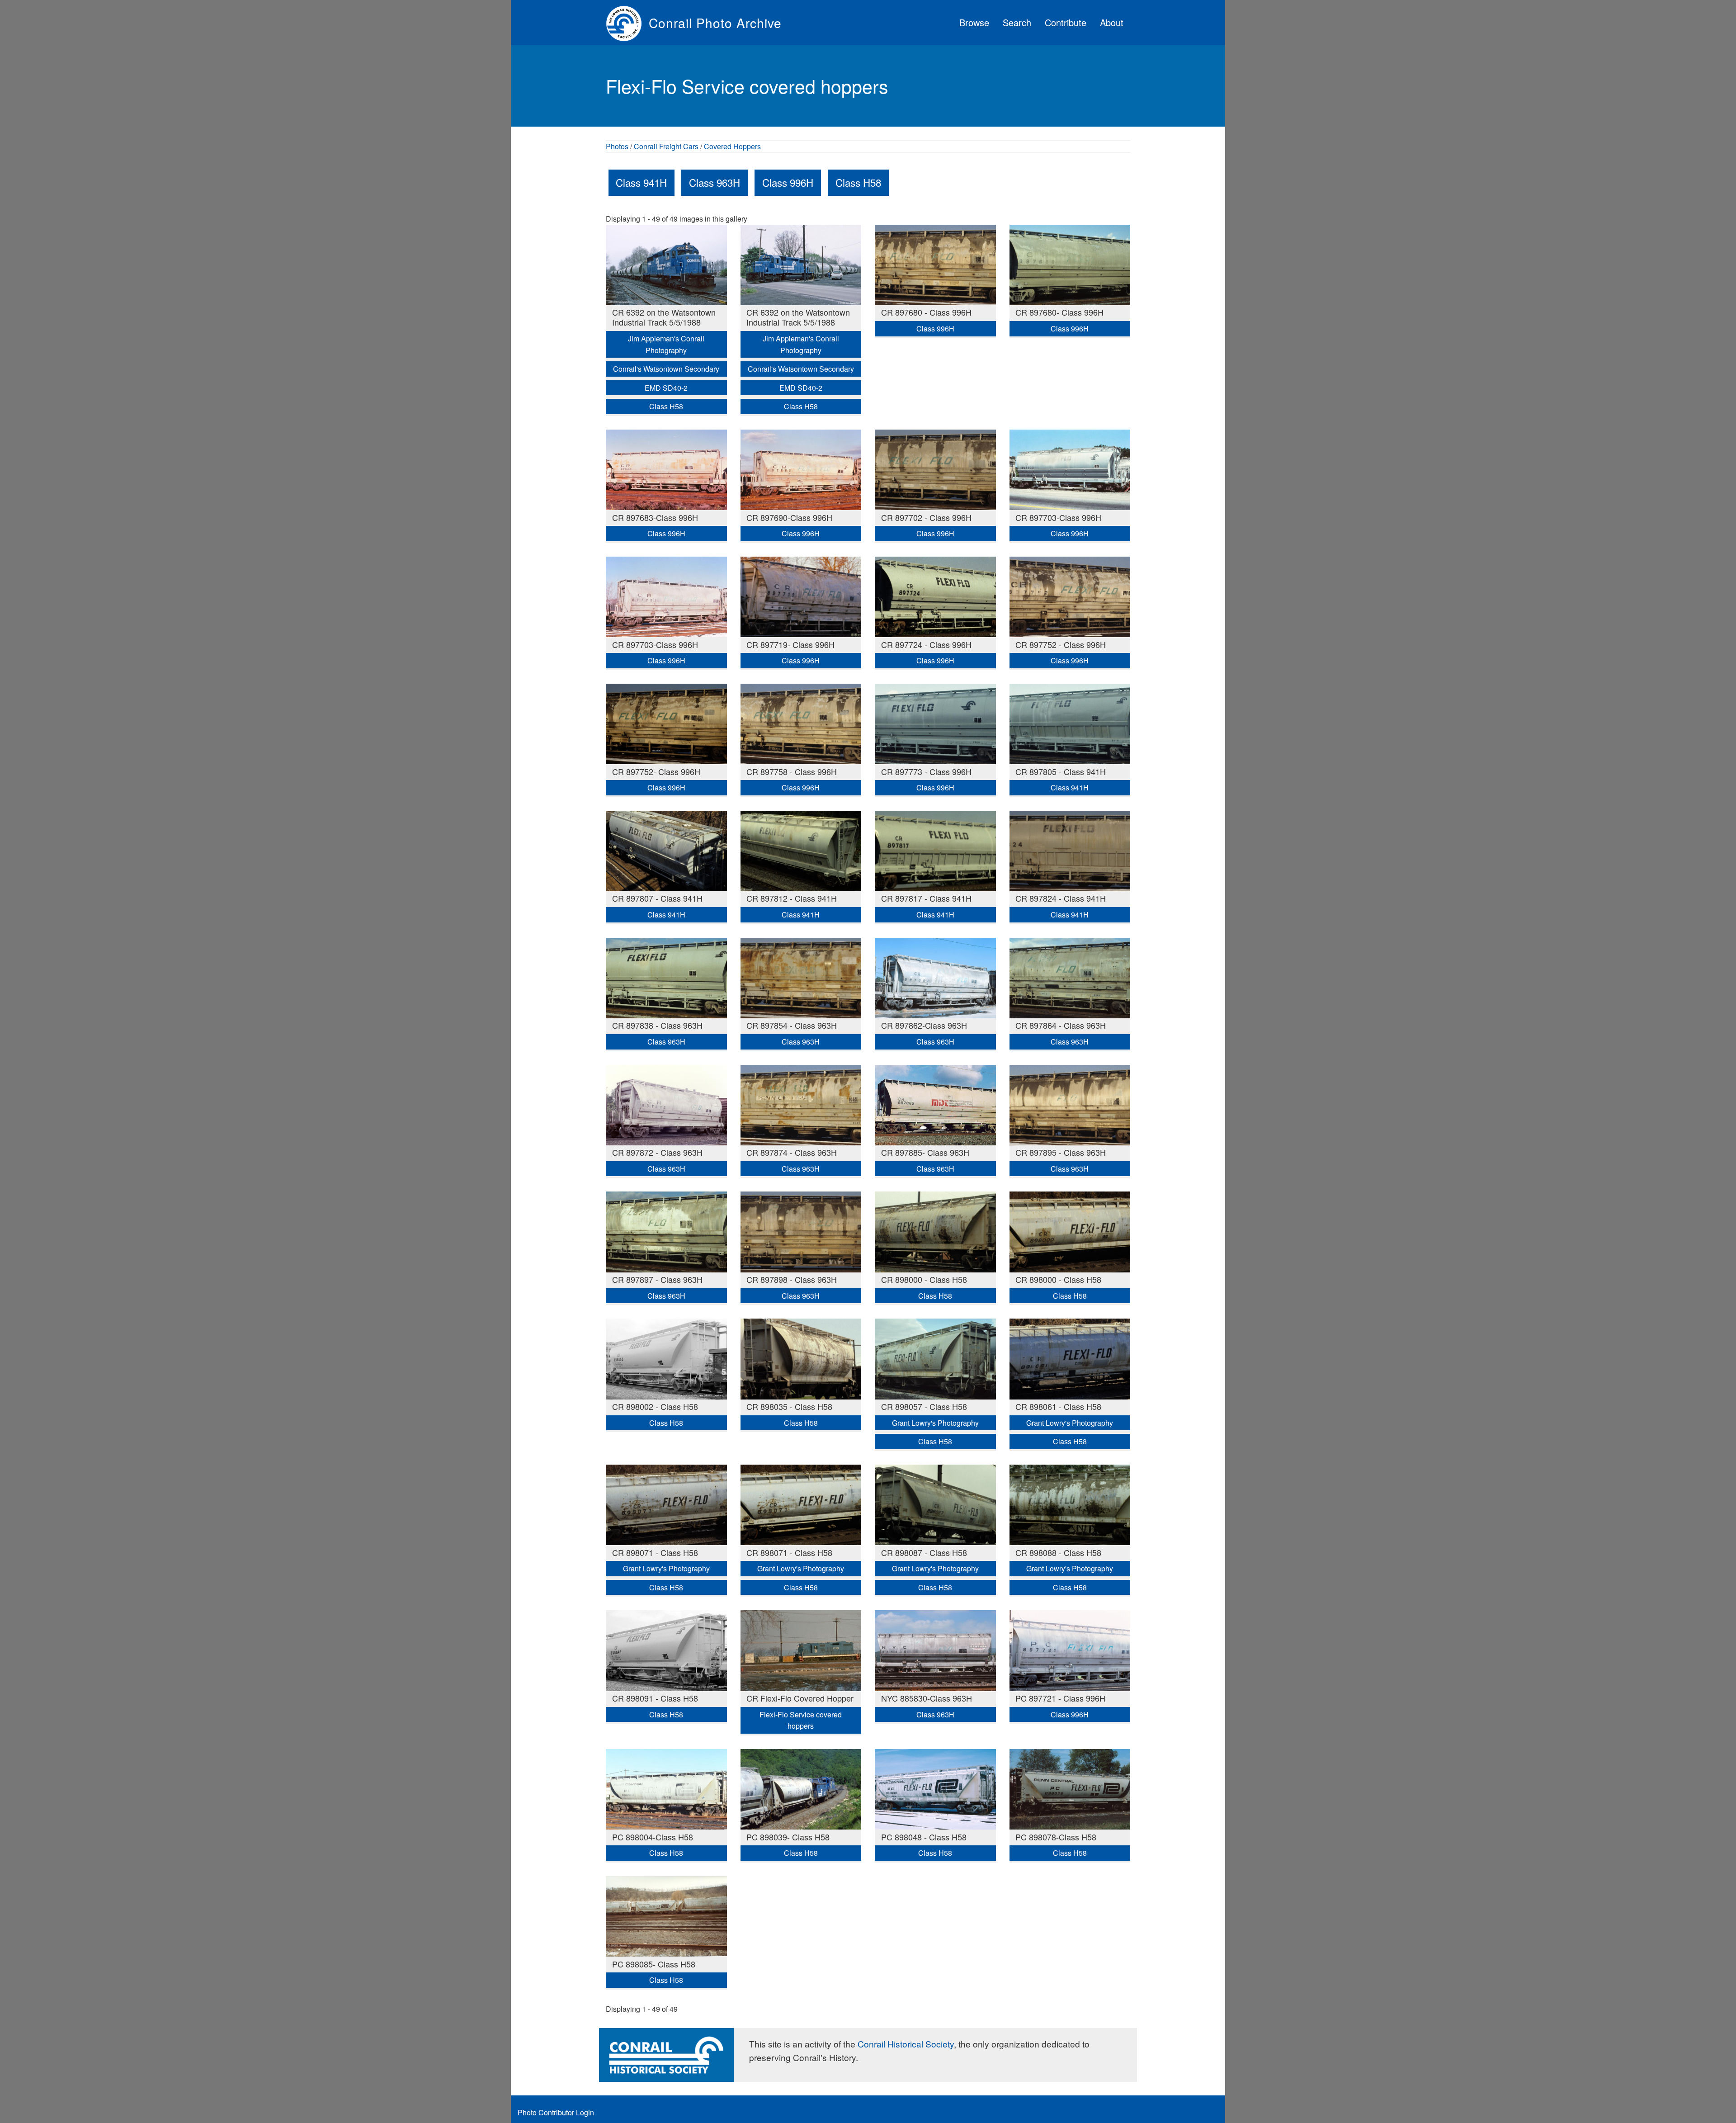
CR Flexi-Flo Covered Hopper (800, 1698)
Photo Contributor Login (556, 2112)
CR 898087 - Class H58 (924, 1552)
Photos (617, 146)
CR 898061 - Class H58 (1058, 1406)
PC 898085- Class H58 (654, 1964)
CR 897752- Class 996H (656, 771)
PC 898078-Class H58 (1056, 1837)
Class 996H (788, 182)
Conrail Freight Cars (666, 146)
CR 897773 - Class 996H (926, 771)
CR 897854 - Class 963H (792, 1025)
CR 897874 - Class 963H (792, 1152)
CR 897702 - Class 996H (926, 517)
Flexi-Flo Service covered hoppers (801, 1720)
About (1112, 22)
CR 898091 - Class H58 (655, 1698)
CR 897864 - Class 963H (1061, 1025)
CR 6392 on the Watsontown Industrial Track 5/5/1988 (664, 317)
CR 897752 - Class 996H (1061, 644)
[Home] (627, 23)
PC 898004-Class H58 (653, 1837)
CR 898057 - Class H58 (924, 1406)
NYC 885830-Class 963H (927, 1698)
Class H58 (858, 182)
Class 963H (715, 182)
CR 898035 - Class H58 (789, 1406)
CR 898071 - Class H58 (655, 1552)
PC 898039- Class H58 (788, 1837)
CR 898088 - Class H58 (1058, 1552)
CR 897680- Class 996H (1059, 312)
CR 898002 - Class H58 (655, 1406)
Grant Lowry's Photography (935, 1423)
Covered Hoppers (732, 146)
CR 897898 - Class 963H (792, 1279)
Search (1017, 22)
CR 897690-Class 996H (789, 517)
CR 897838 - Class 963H (657, 1025)
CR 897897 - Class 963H (657, 1279)
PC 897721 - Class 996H (1060, 1698)
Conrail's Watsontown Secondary (666, 369)
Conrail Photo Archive (715, 23)
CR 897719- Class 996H (790, 644)
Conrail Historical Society (906, 2044)
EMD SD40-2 (666, 388)
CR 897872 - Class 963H (657, 1152)
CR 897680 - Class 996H (926, 312)
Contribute (1066, 22)
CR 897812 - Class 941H (792, 898)
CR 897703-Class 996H (1058, 517)
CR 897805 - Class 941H (1061, 771)
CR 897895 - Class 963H (1061, 1152)
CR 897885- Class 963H (925, 1152)
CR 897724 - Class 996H (926, 644)
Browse (974, 22)
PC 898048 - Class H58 (924, 1837)
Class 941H (641, 182)
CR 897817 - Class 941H (926, 898)
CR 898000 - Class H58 (924, 1279)
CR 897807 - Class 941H (657, 898)
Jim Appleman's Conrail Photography (666, 344)
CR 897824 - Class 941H (1061, 898)
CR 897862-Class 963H (924, 1025)
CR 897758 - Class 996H (792, 771)
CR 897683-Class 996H (655, 517)
